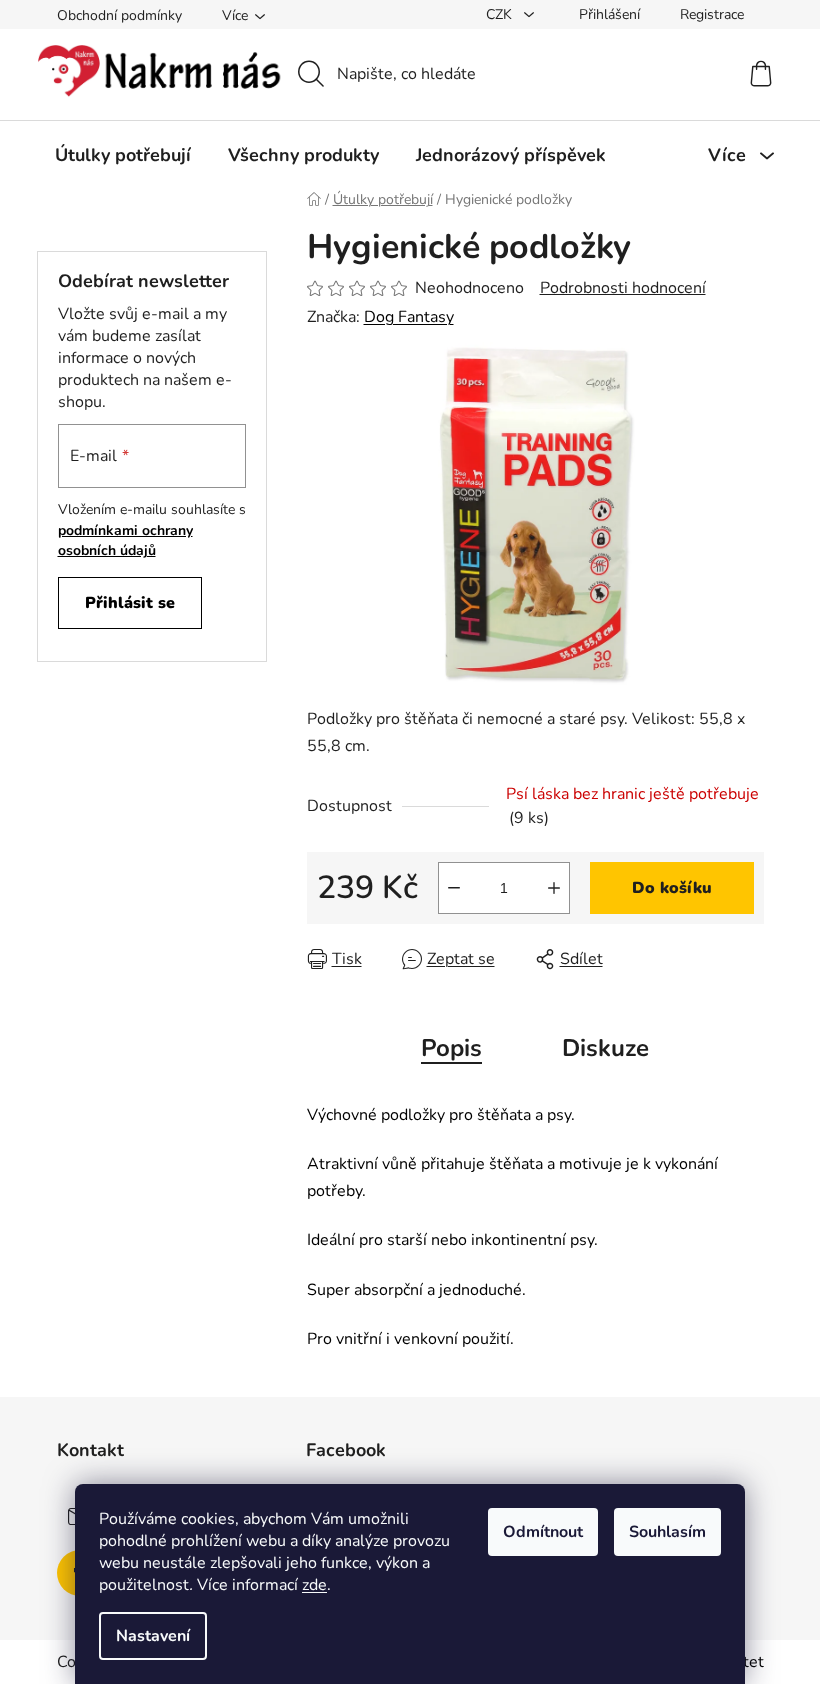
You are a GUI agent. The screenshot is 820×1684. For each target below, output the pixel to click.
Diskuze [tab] (605, 1048)
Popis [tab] (451, 1048)
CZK (501, 14)
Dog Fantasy (409, 317)
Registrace (712, 14)
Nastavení (153, 1636)
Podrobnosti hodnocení (623, 288)
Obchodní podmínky (119, 15)
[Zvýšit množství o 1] (554, 888)
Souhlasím (667, 1532)
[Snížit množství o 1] (454, 888)
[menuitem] (123, 155)
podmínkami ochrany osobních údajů (125, 540)
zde (314, 1585)
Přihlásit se (130, 603)
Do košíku (672, 888)
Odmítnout (543, 1532)
